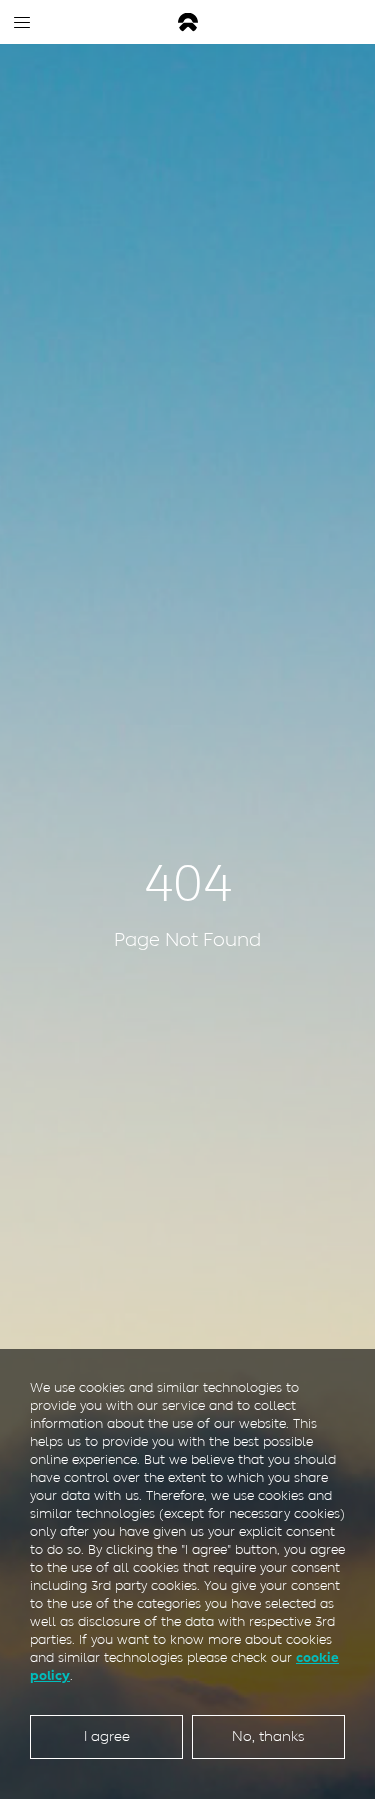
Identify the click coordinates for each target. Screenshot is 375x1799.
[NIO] (188, 22)
